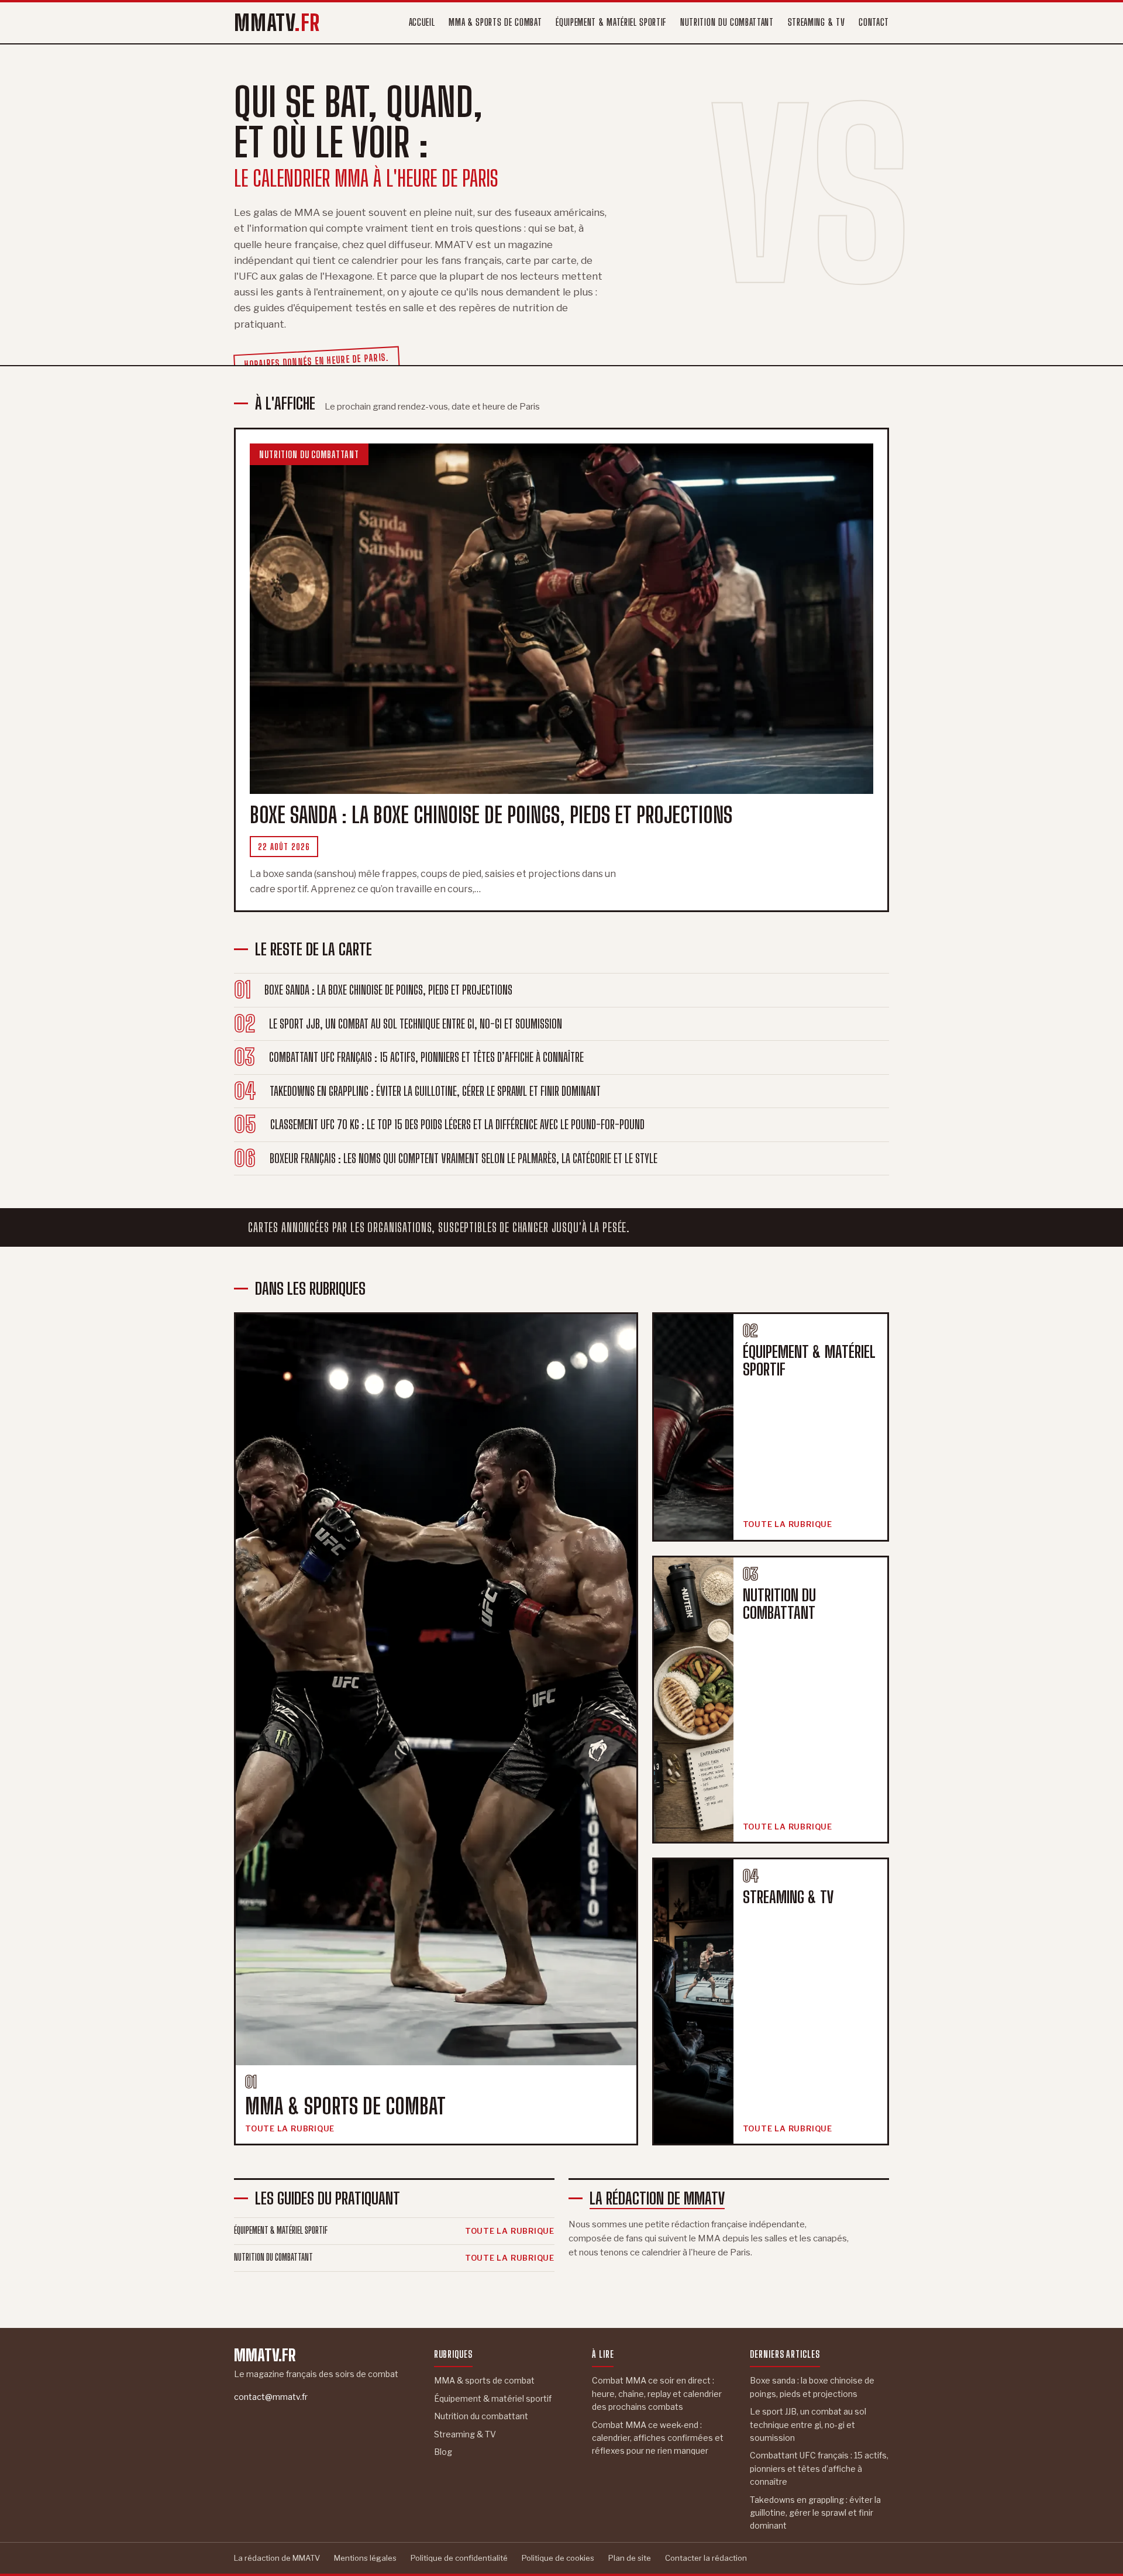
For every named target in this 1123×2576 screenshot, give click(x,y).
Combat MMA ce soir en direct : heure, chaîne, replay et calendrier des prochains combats (657, 2393)
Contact (874, 22)
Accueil (422, 22)
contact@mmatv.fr (271, 2397)
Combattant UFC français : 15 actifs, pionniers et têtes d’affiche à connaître (426, 1057)
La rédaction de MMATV (657, 2198)
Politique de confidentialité (459, 2558)
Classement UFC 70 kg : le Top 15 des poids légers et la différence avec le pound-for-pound (457, 1124)
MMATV (277, 23)
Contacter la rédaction (706, 2558)
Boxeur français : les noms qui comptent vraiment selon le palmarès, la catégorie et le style (464, 1158)
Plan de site (630, 2558)
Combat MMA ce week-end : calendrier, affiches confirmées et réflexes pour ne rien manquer (658, 2438)
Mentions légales (365, 2558)
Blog (443, 2452)
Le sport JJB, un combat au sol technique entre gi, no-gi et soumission (416, 1024)
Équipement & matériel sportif (611, 22)
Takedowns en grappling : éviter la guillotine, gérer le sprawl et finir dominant (435, 1091)
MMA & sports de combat (495, 22)
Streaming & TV (817, 22)
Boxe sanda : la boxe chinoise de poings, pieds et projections (388, 990)
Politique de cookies (558, 2558)
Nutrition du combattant (727, 22)
